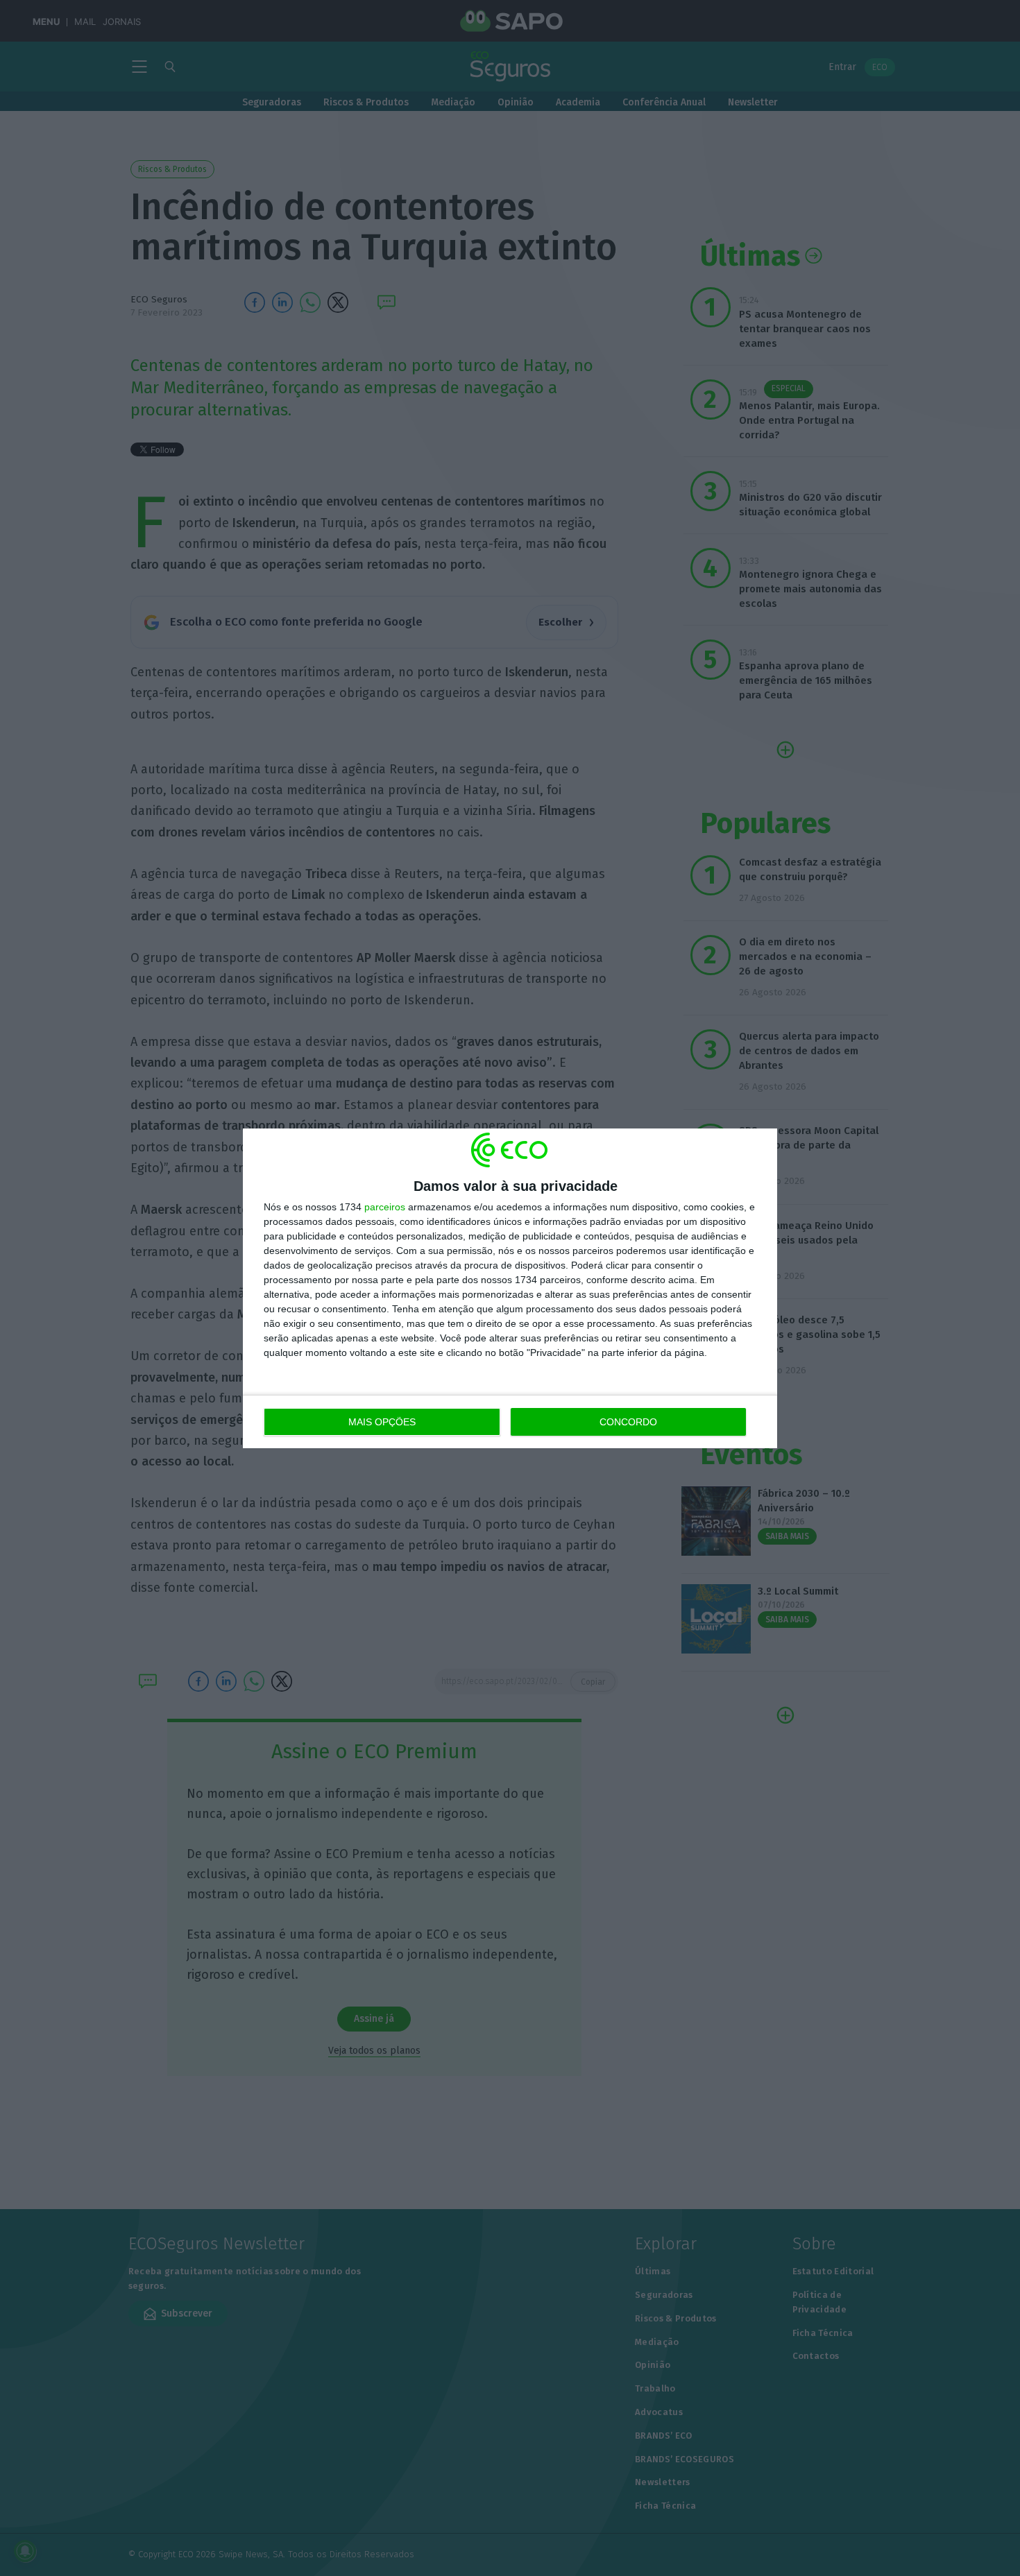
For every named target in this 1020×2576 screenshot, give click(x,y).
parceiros (385, 1207)
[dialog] (510, 1288)
